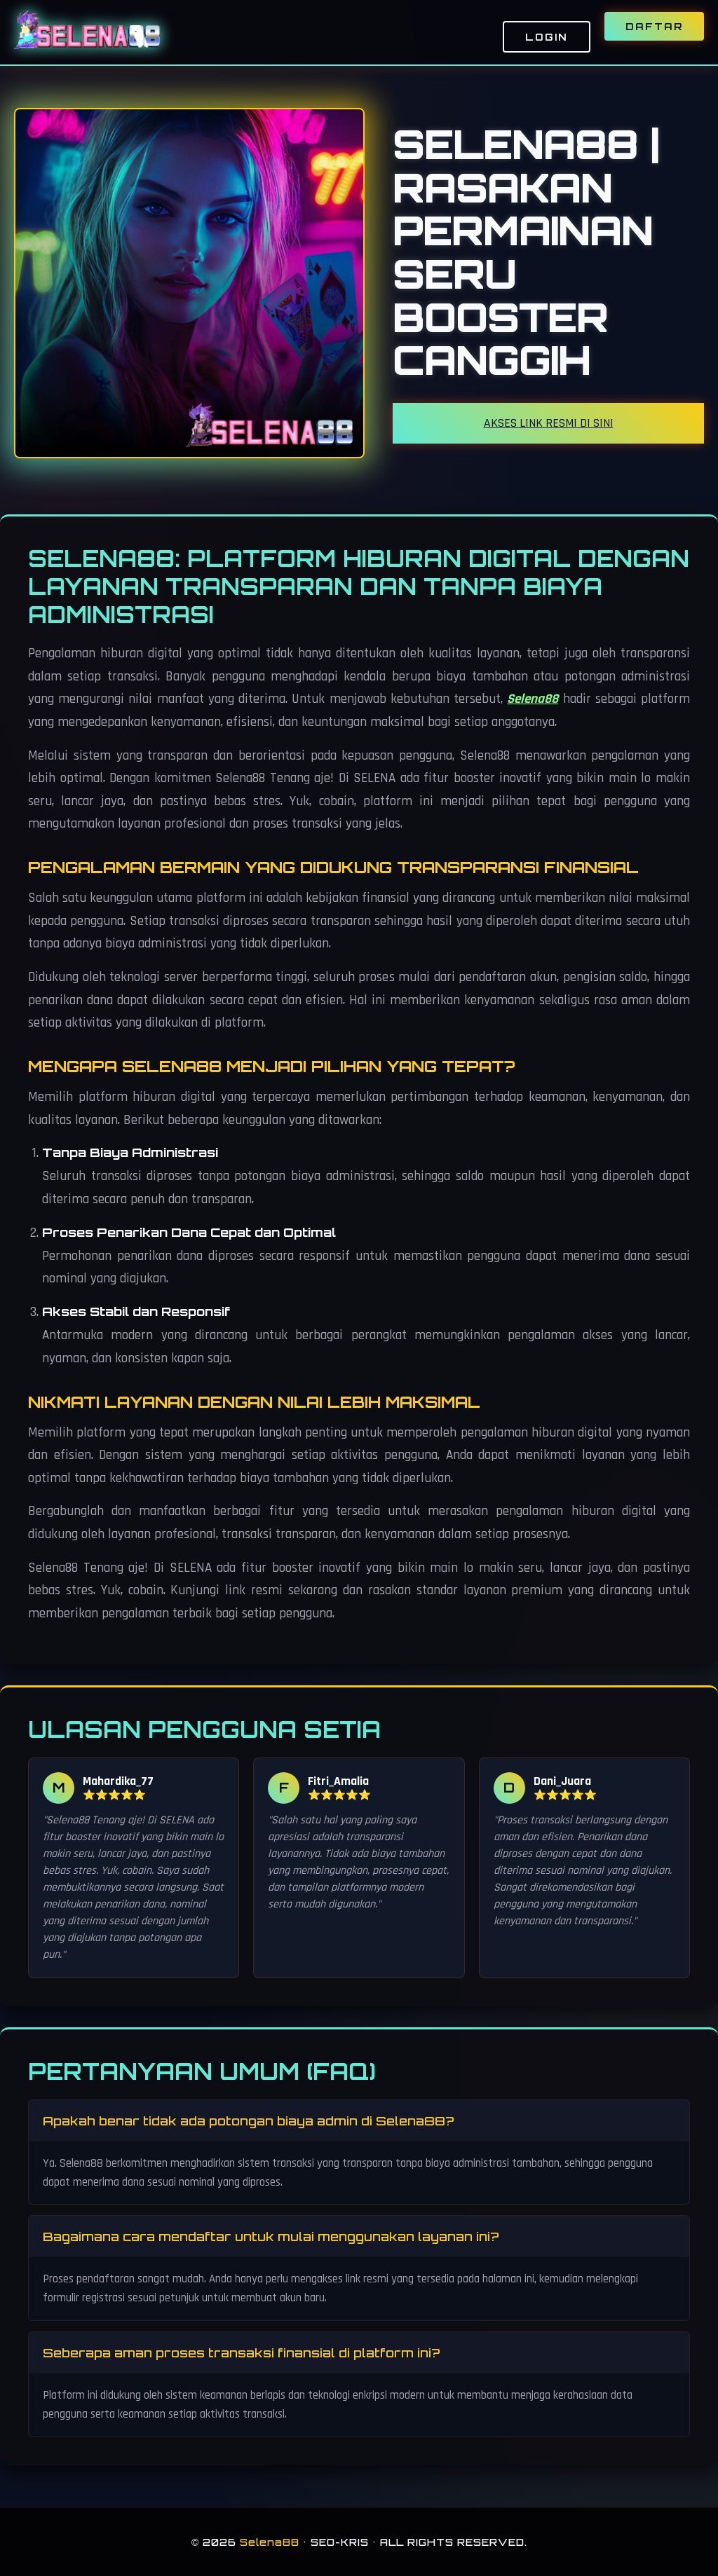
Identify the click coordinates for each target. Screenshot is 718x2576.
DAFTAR (654, 26)
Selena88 (533, 699)
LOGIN (547, 37)
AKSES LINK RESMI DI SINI (549, 423)
